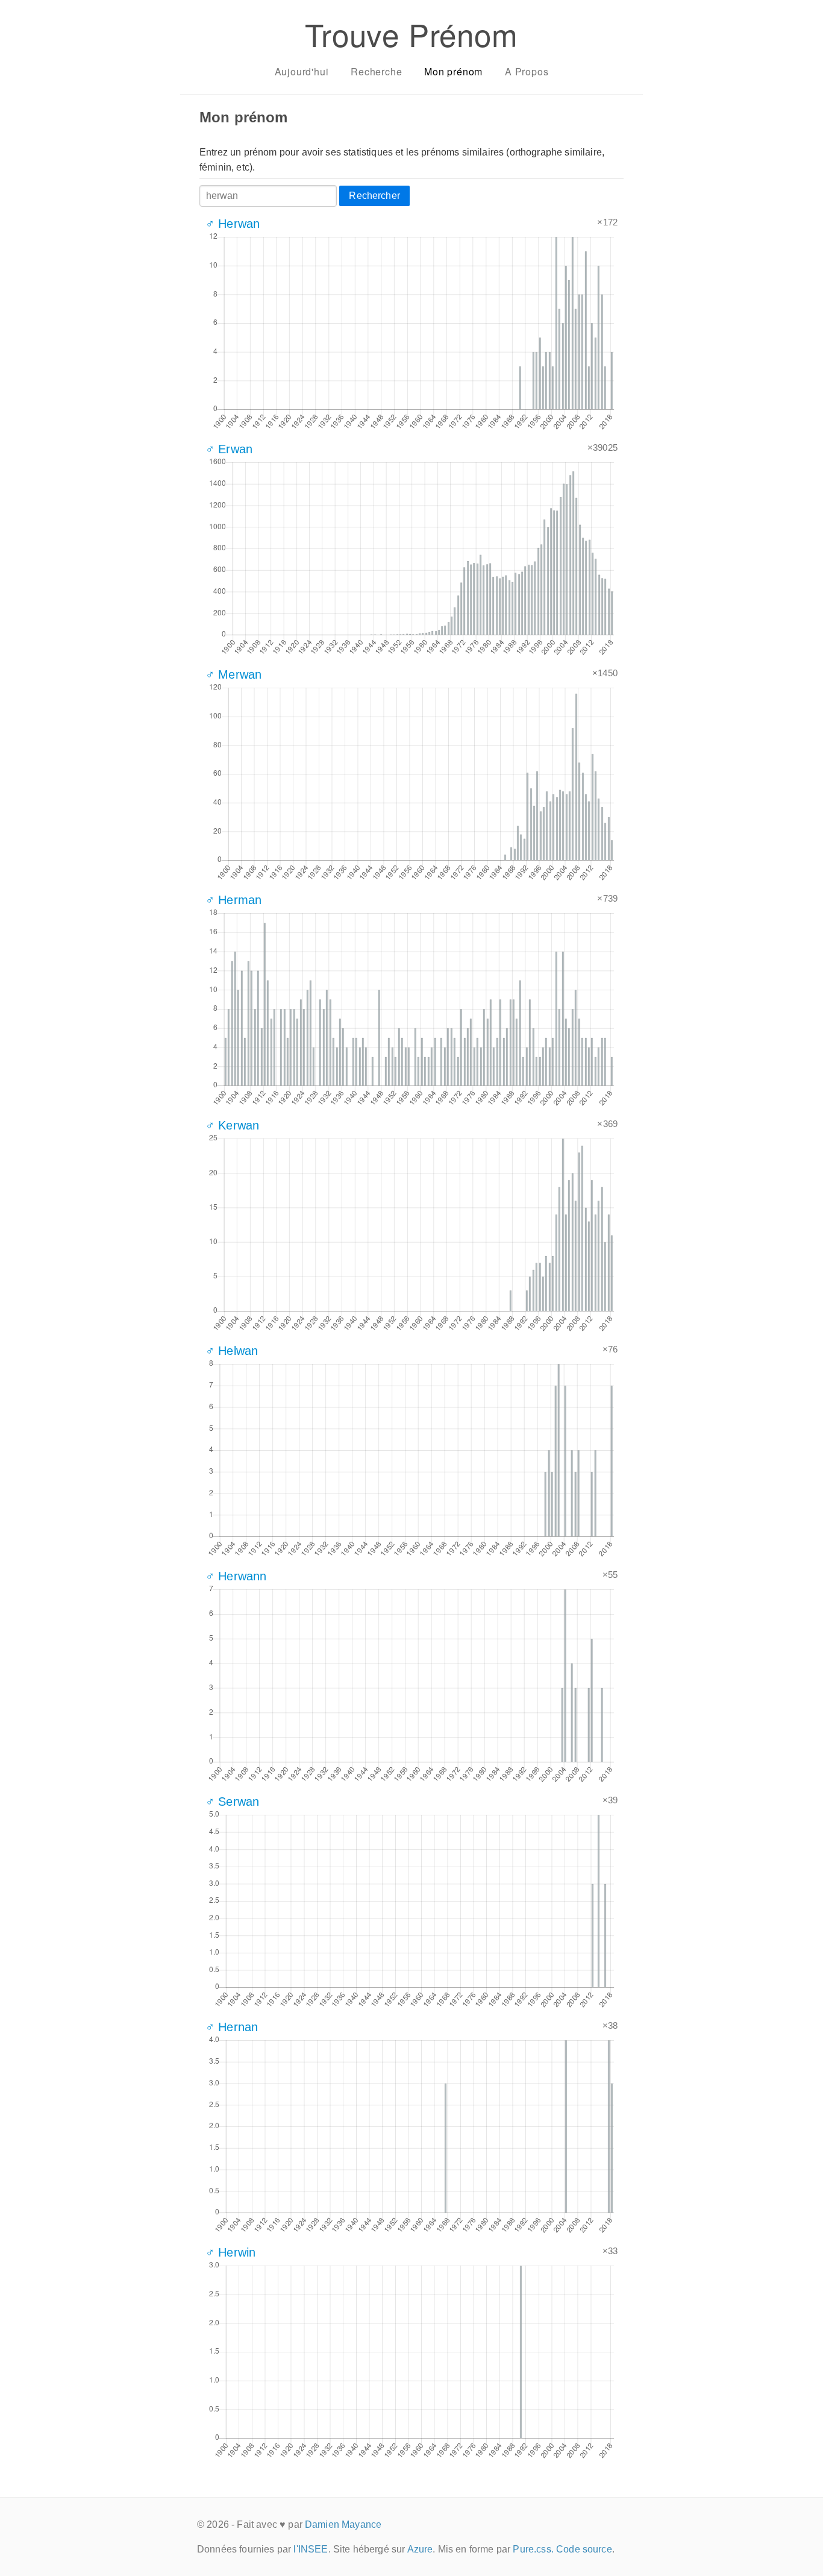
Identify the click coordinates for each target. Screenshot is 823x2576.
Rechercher (374, 196)
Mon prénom (453, 71)
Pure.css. (533, 2549)
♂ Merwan (233, 674)
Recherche (376, 71)
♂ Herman (233, 900)
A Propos (527, 71)
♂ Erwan (229, 449)
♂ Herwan (233, 224)
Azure (420, 2549)
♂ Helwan (232, 1351)
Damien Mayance (343, 2524)
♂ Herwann (236, 1576)
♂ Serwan (232, 1802)
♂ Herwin (230, 2252)
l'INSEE (311, 2549)
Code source (584, 2549)
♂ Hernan (232, 2027)
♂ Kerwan (232, 1125)
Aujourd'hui (302, 71)
